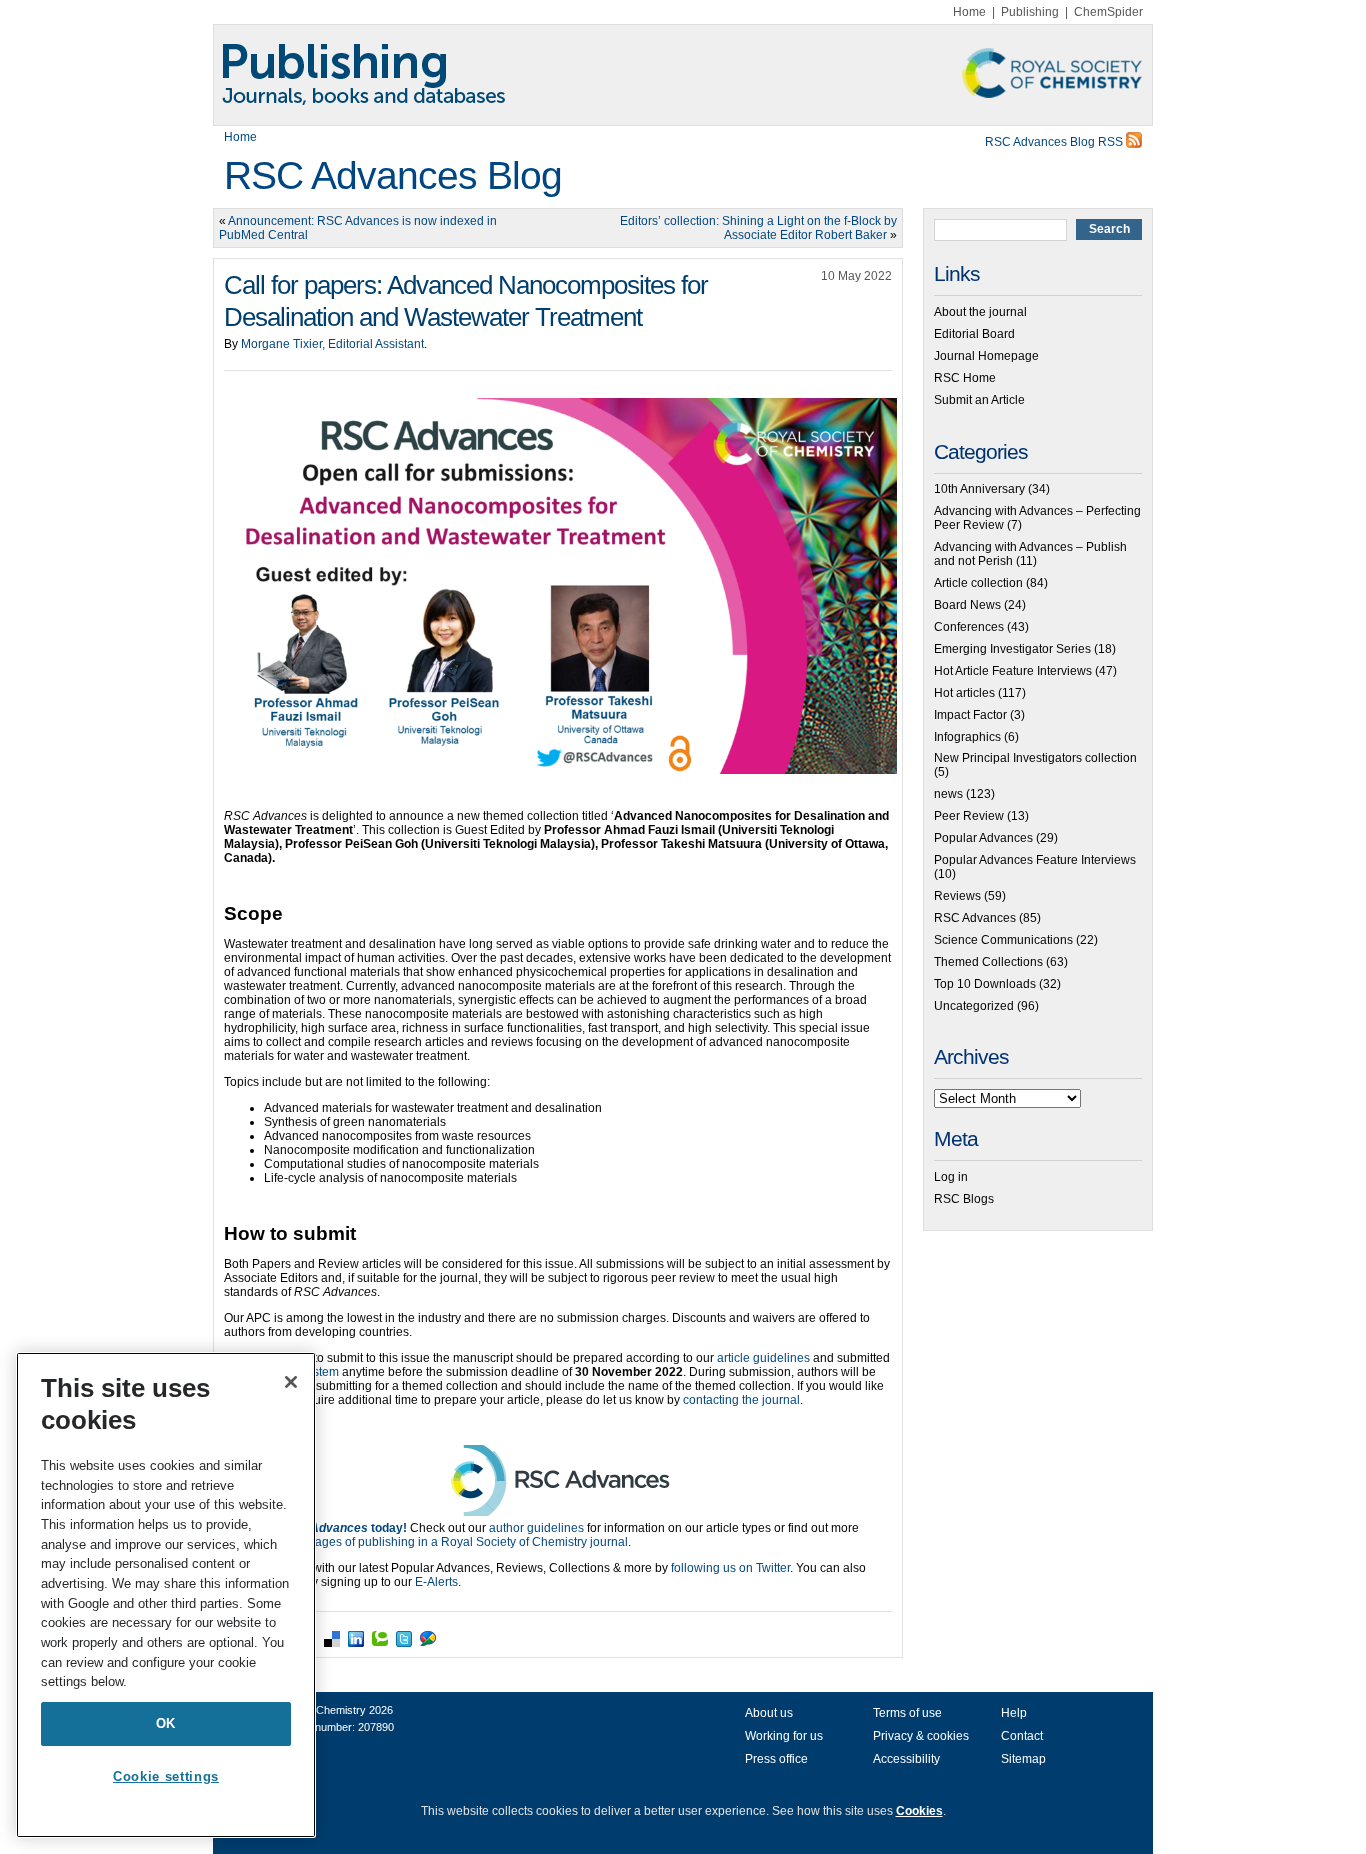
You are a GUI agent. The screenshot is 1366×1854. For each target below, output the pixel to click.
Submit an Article (979, 400)
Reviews (957, 896)
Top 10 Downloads (985, 984)
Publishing (1030, 12)
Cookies (919, 1811)
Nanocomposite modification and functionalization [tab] (399, 1150)
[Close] (291, 1382)
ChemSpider (1108, 12)
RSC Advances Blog (393, 175)
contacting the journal (740, 1400)
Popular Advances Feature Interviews (1035, 860)
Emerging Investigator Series (1012, 649)
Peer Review (969, 816)
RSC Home (965, 378)
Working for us (784, 1736)
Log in (951, 1177)
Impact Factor (970, 715)
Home (969, 12)
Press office (776, 1759)
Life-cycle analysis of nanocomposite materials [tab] (390, 1178)
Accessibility (906, 1759)
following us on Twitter (730, 1568)
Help (1014, 1713)
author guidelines (536, 1528)
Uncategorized (974, 1006)
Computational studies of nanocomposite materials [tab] (401, 1164)
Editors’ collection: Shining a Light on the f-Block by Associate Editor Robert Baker (758, 228)
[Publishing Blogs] (683, 75)
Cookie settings (166, 1776)
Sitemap (1023, 1759)
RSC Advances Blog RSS (1055, 142)
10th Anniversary (979, 489)
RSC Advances (975, 918)
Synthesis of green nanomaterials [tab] (355, 1122)
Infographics (967, 737)
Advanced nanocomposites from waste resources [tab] (397, 1136)
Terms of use (907, 1713)
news (948, 794)
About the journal (980, 312)
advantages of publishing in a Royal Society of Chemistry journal (453, 1542)
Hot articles (964, 693)
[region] (166, 1595)
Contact (1022, 1736)
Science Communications (1003, 940)
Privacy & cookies (921, 1736)
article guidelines (763, 1358)
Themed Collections (988, 962)
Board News (967, 605)
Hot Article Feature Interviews (1013, 671)
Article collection (978, 583)
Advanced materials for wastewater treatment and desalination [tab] (433, 1108)
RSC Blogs (964, 1199)
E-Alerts (436, 1582)
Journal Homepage (986, 356)
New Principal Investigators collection (1035, 758)
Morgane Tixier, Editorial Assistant (332, 344)
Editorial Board (974, 334)
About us (769, 1713)
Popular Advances (983, 838)
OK (166, 1723)
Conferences (969, 627)
